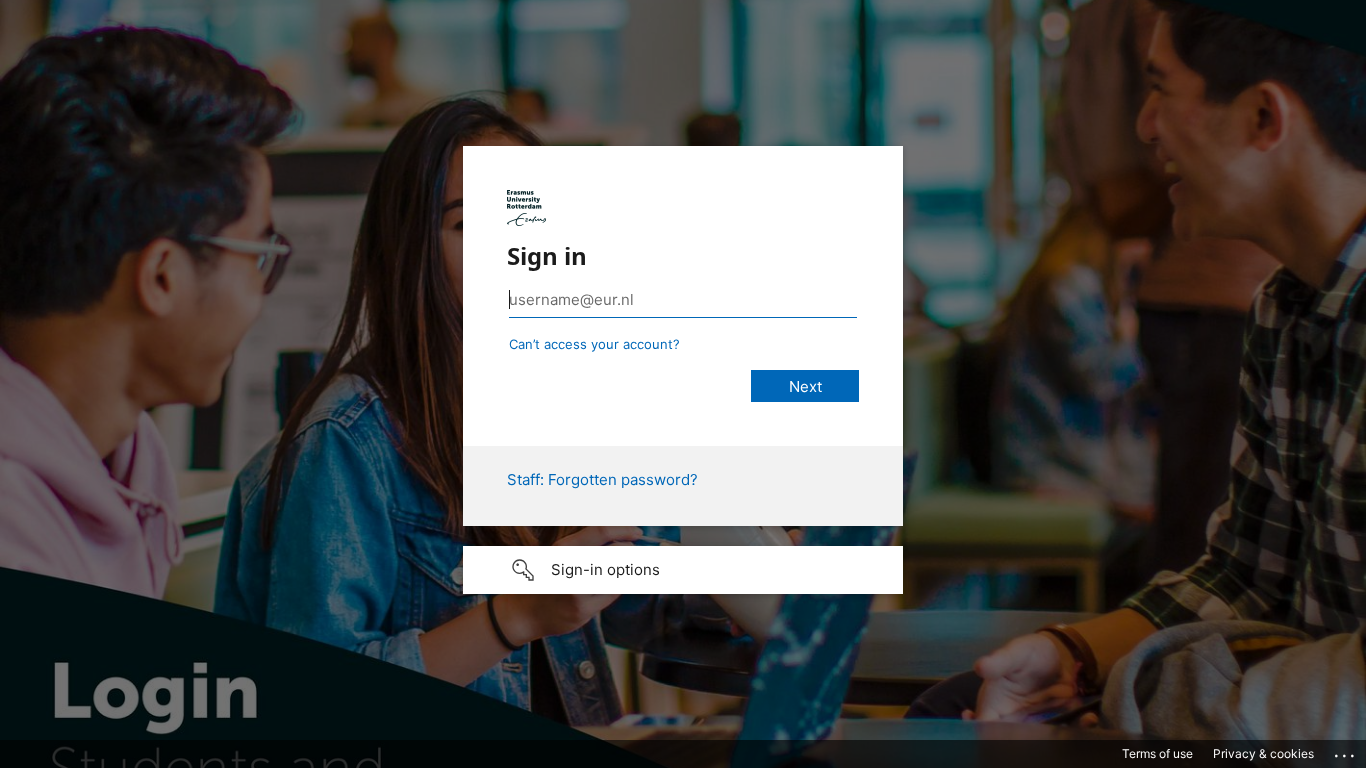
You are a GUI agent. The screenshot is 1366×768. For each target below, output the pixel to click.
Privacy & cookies (1263, 753)
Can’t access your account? (594, 344)
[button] (683, 570)
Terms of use (1157, 753)
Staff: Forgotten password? (602, 479)
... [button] (1346, 751)
